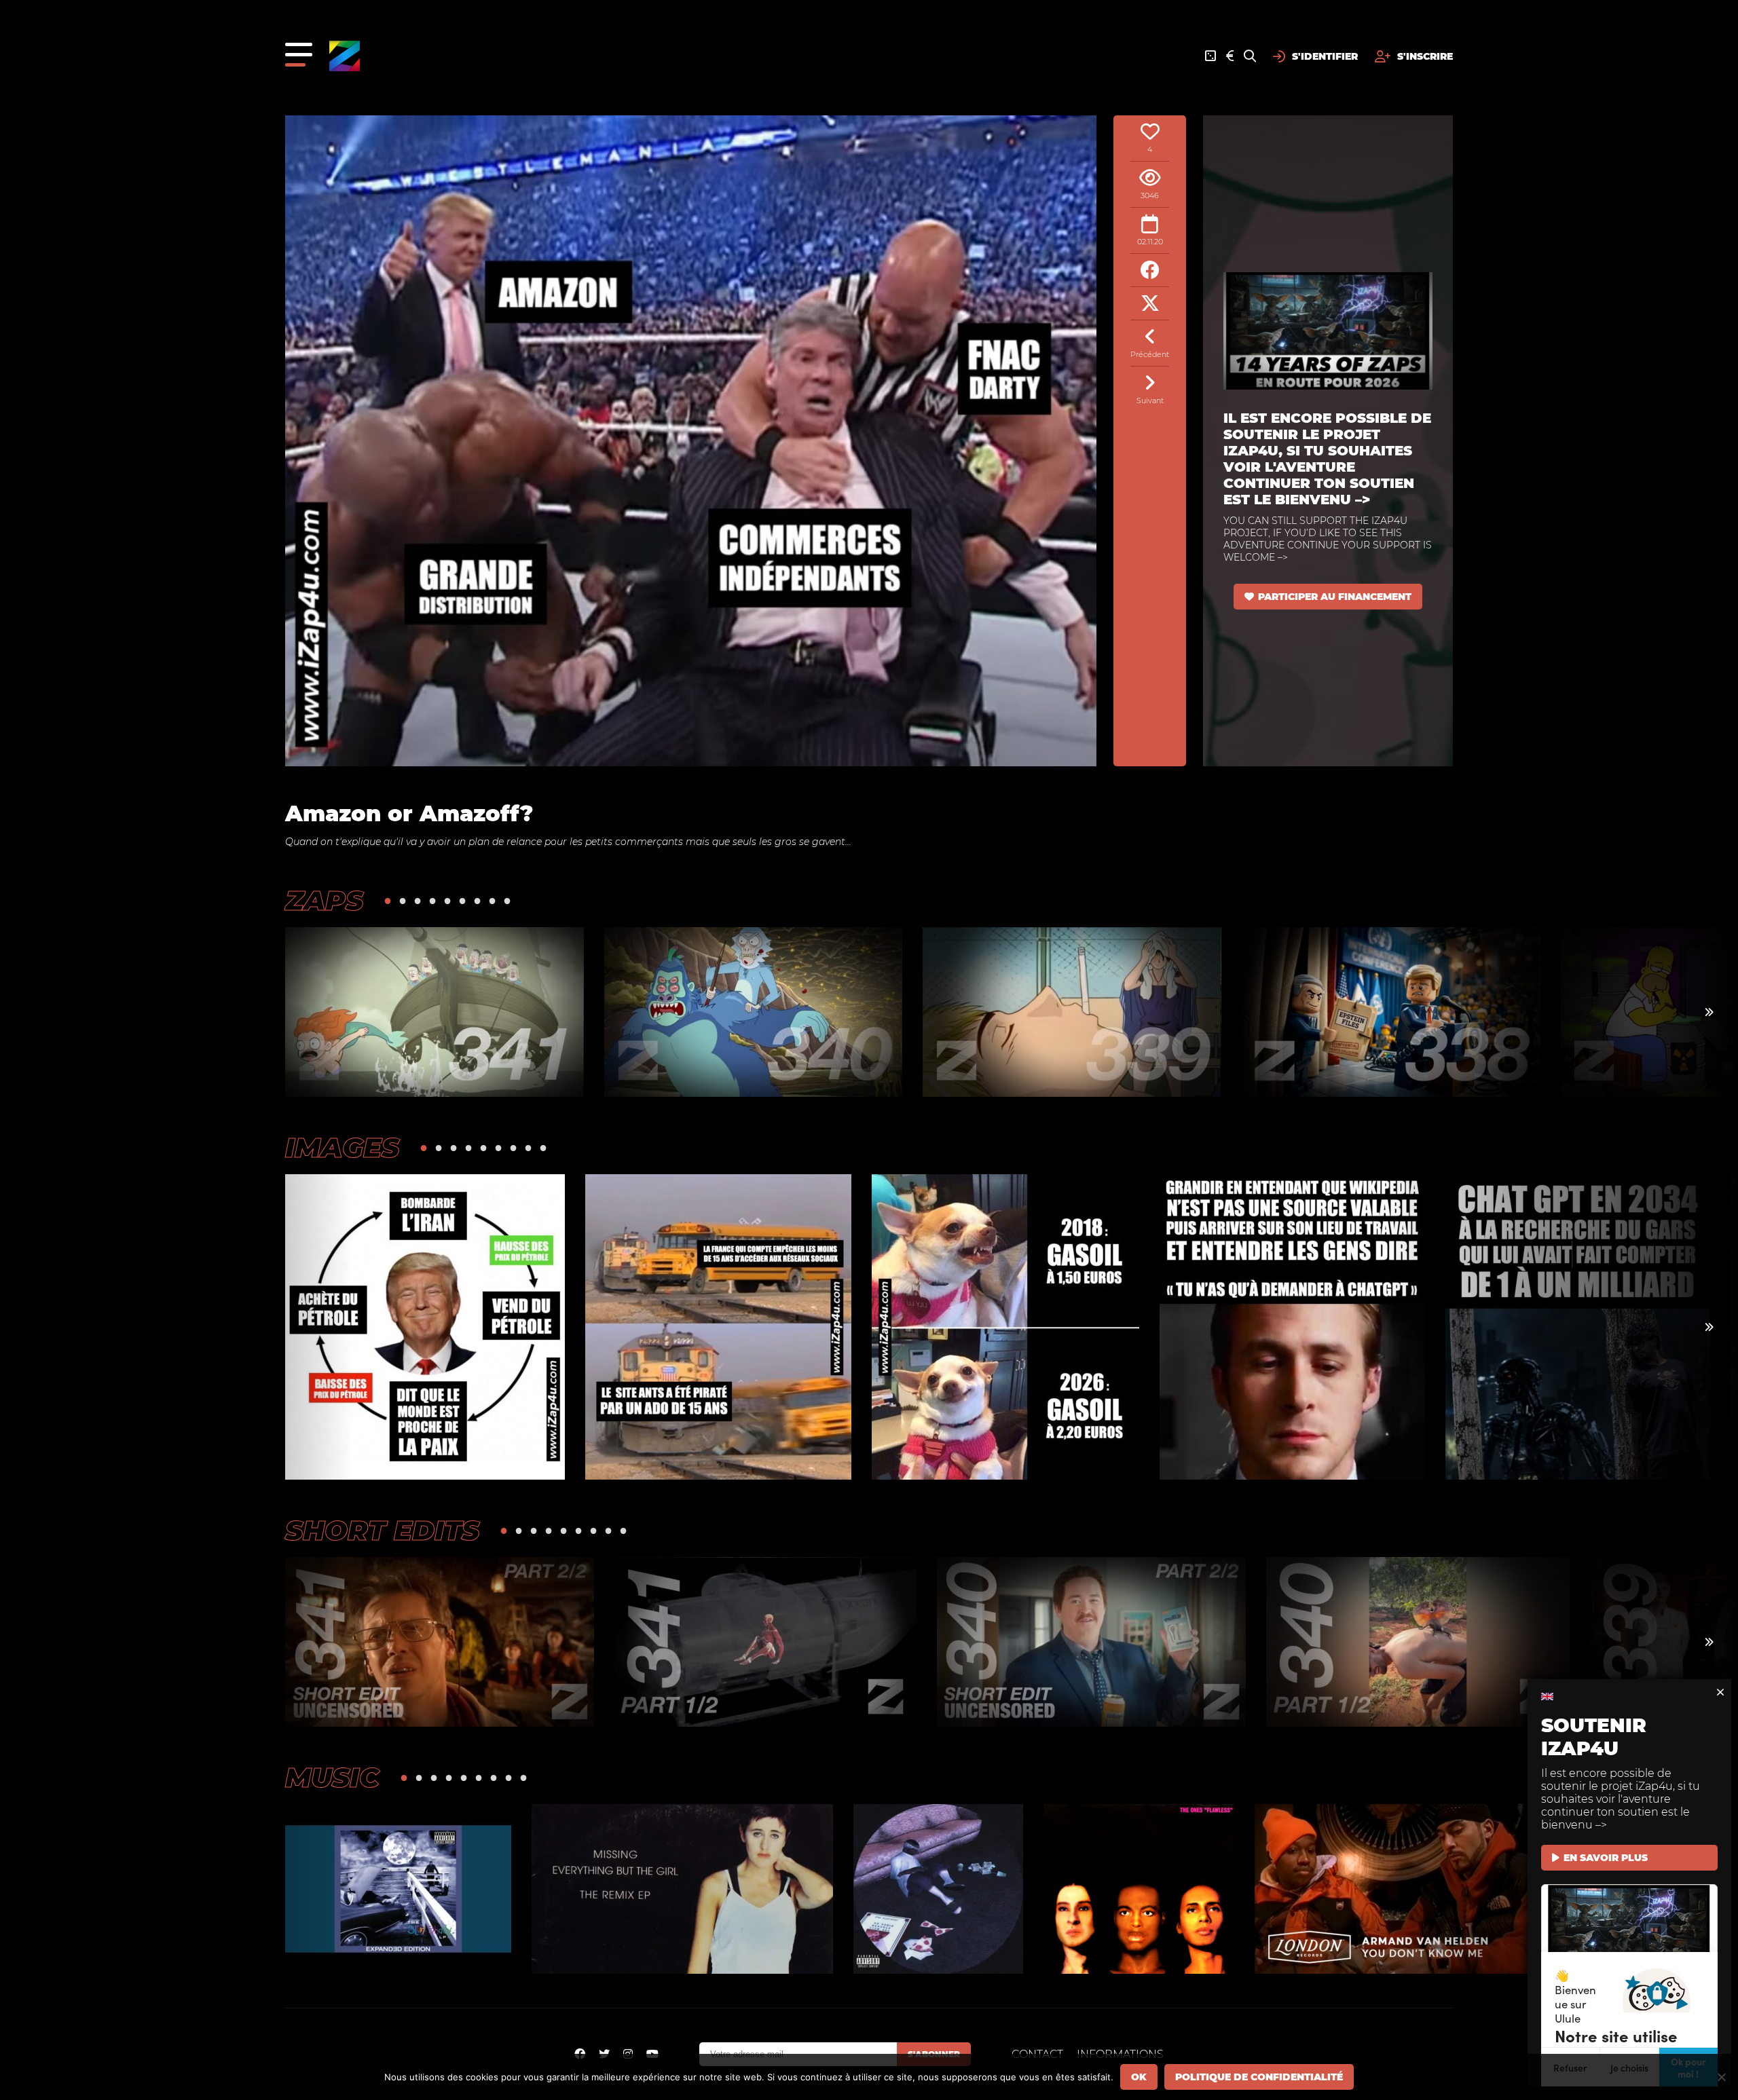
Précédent (1150, 354)
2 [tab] (403, 900)
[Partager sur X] (1150, 304)
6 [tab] (462, 900)
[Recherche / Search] (1250, 56)
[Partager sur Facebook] (1150, 270)
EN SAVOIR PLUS (1606, 1858)
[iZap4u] (345, 56)
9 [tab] (507, 900)
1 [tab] (388, 900)
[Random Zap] (1210, 56)
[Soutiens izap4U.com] (1230, 56)
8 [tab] (492, 900)
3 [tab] (418, 900)
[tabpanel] (434, 1012)
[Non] (1721, 2077)
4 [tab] (432, 900)
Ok (1139, 2077)
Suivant (1150, 400)
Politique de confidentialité (1259, 2077)
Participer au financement (1335, 597)
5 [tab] (447, 900)
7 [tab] (477, 900)
